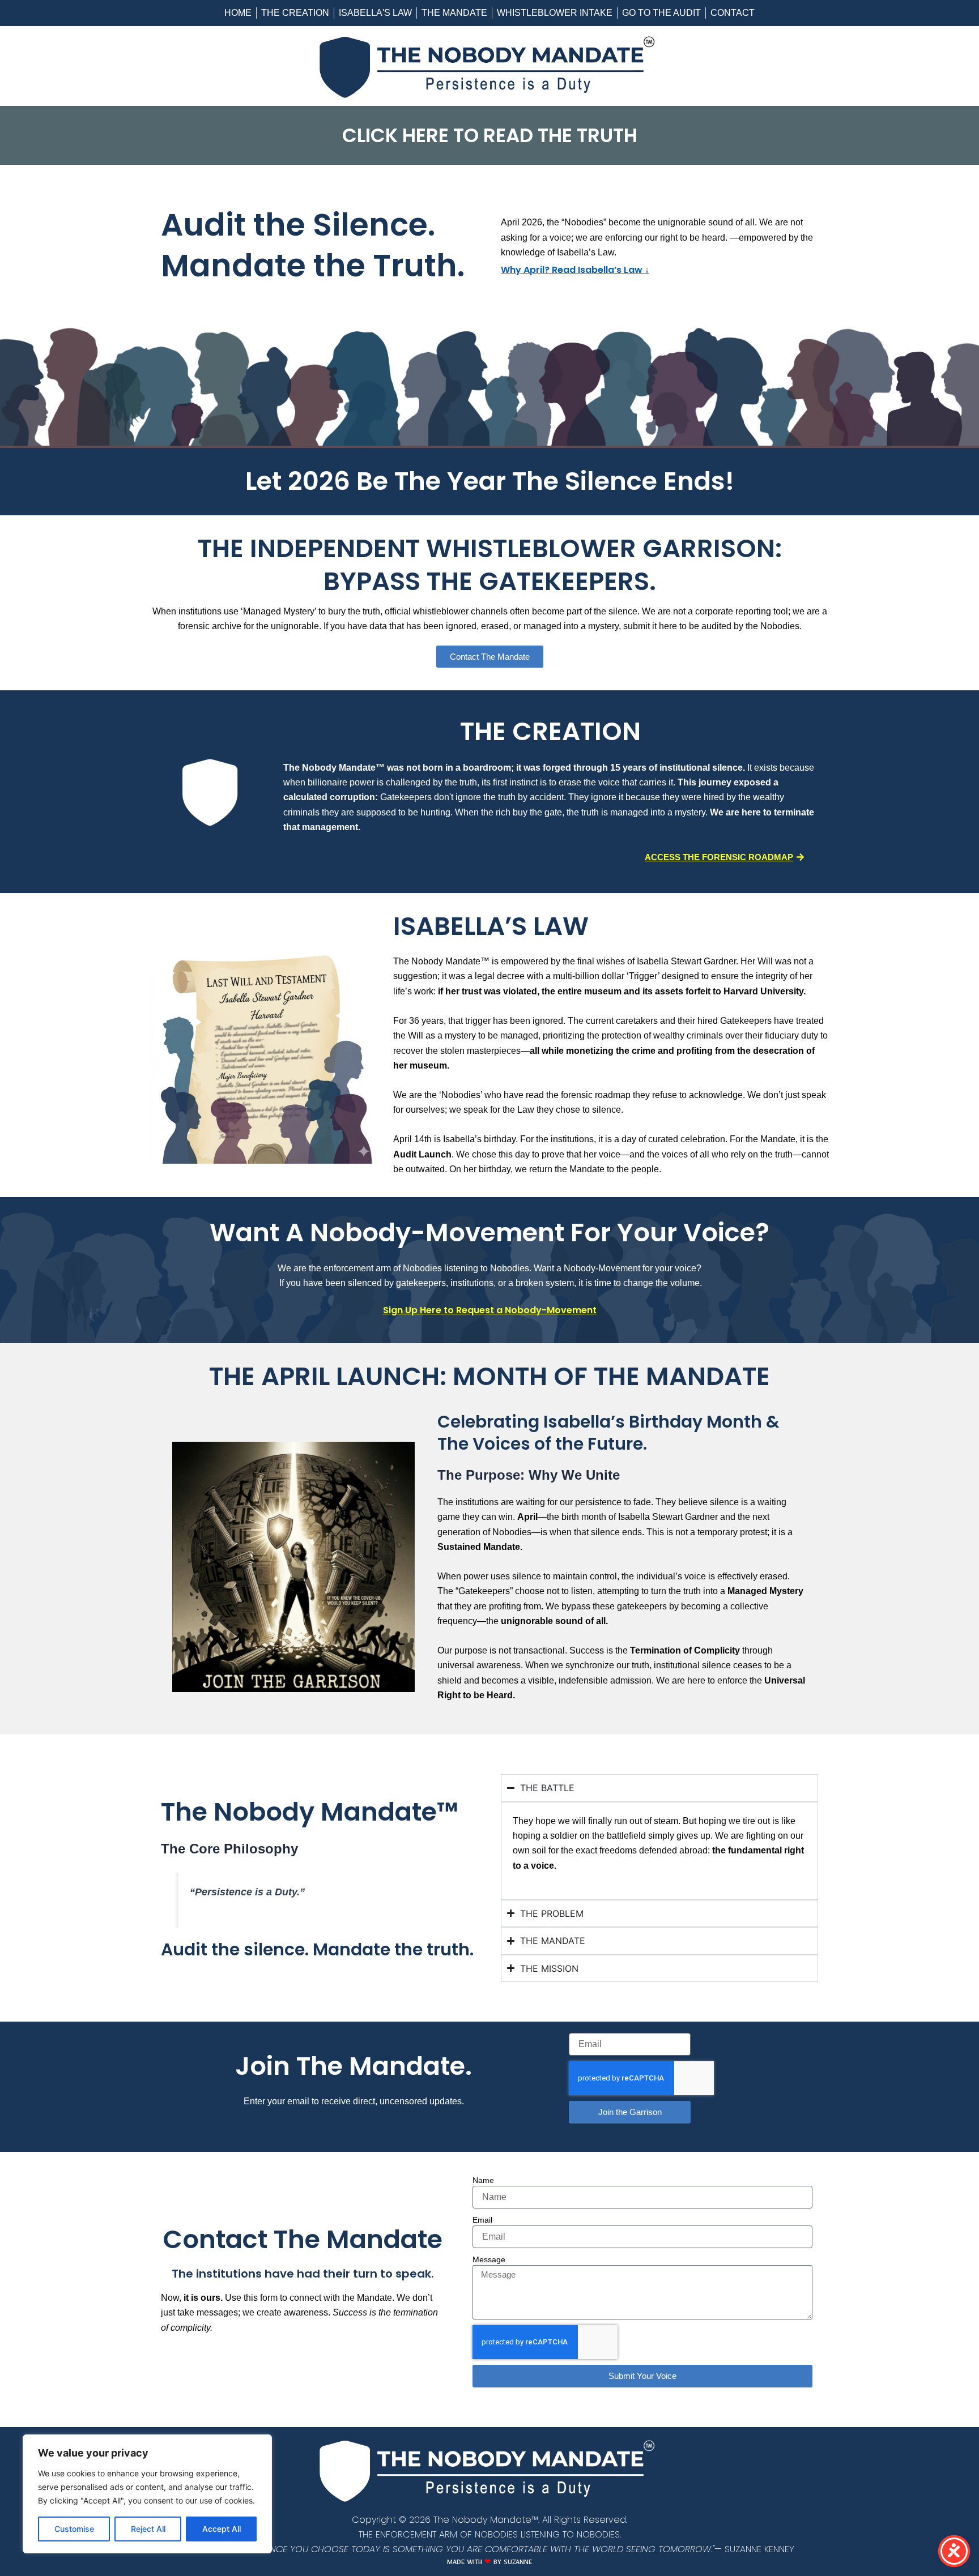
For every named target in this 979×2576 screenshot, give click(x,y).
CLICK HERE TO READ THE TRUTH (490, 135)
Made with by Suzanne (489, 2564)
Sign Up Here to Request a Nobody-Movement (490, 1310)
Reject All (148, 2529)
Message (489, 2259)
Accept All (222, 2529)
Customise (74, 2529)
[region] (147, 2494)
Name (483, 2180)
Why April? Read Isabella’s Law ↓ (575, 270)
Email (482, 2220)
